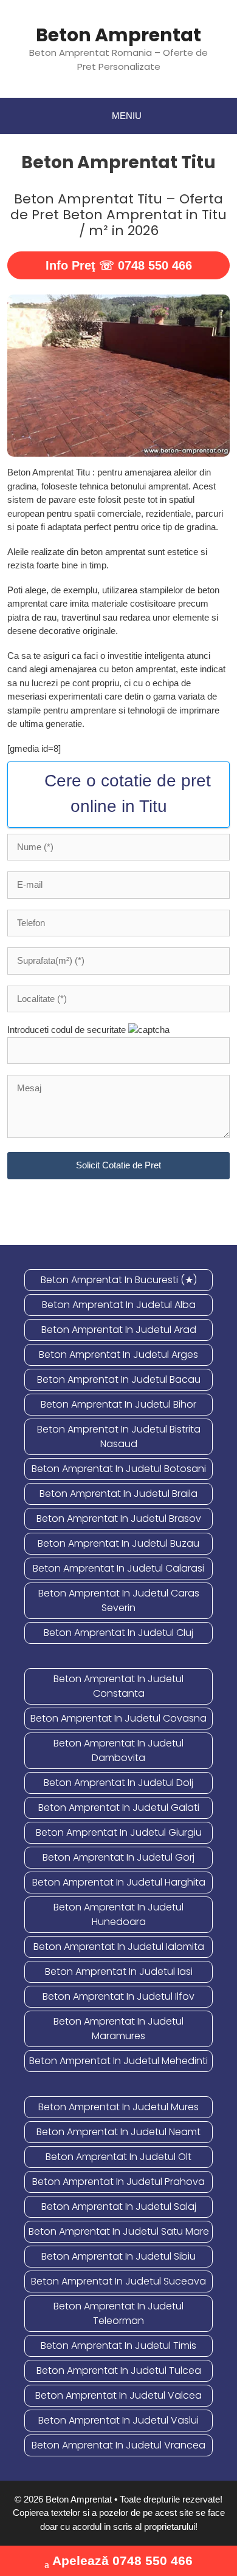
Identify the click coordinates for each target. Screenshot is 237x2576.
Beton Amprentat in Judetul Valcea (118, 2395)
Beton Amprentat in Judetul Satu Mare (119, 2231)
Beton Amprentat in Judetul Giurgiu (119, 1832)
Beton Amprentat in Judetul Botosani (119, 1469)
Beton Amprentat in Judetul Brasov (119, 1518)
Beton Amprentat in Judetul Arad (119, 1330)
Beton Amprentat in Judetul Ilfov (118, 1996)
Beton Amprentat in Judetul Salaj (119, 2206)
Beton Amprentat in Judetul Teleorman (118, 2313)
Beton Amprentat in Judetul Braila (118, 1494)
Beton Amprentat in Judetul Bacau (119, 1379)
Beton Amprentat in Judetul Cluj (118, 1633)
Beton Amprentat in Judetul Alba (119, 1305)
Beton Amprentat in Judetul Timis (118, 2346)
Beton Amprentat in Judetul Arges (118, 1354)
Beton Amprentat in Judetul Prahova (118, 2182)
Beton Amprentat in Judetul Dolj (118, 1783)
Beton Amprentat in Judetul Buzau (118, 1543)
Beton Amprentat (118, 35)
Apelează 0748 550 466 (122, 2561)
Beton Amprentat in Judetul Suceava (118, 2281)
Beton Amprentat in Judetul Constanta (118, 1686)
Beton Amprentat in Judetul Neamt (118, 2132)
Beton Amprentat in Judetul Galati (119, 1808)
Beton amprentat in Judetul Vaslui (118, 2420)
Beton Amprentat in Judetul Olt (118, 2157)
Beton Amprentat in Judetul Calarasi (118, 1568)
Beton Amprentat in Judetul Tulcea (119, 2370)
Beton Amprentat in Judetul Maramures (118, 2029)
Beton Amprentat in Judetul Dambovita (118, 1750)
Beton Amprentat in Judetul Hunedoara (118, 1914)
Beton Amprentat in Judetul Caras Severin (119, 1600)
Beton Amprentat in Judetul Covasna (118, 1718)
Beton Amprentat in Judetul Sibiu (118, 2256)
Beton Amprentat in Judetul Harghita (119, 1882)
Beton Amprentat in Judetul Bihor (118, 1404)
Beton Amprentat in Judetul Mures (118, 2107)
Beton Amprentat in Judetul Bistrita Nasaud (119, 1436)
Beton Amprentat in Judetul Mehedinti (118, 2061)
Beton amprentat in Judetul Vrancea (118, 2445)
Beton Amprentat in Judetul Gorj (118, 1857)
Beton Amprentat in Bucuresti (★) (119, 1280)
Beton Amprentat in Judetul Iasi (119, 1971)
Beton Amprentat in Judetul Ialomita (119, 1947)
